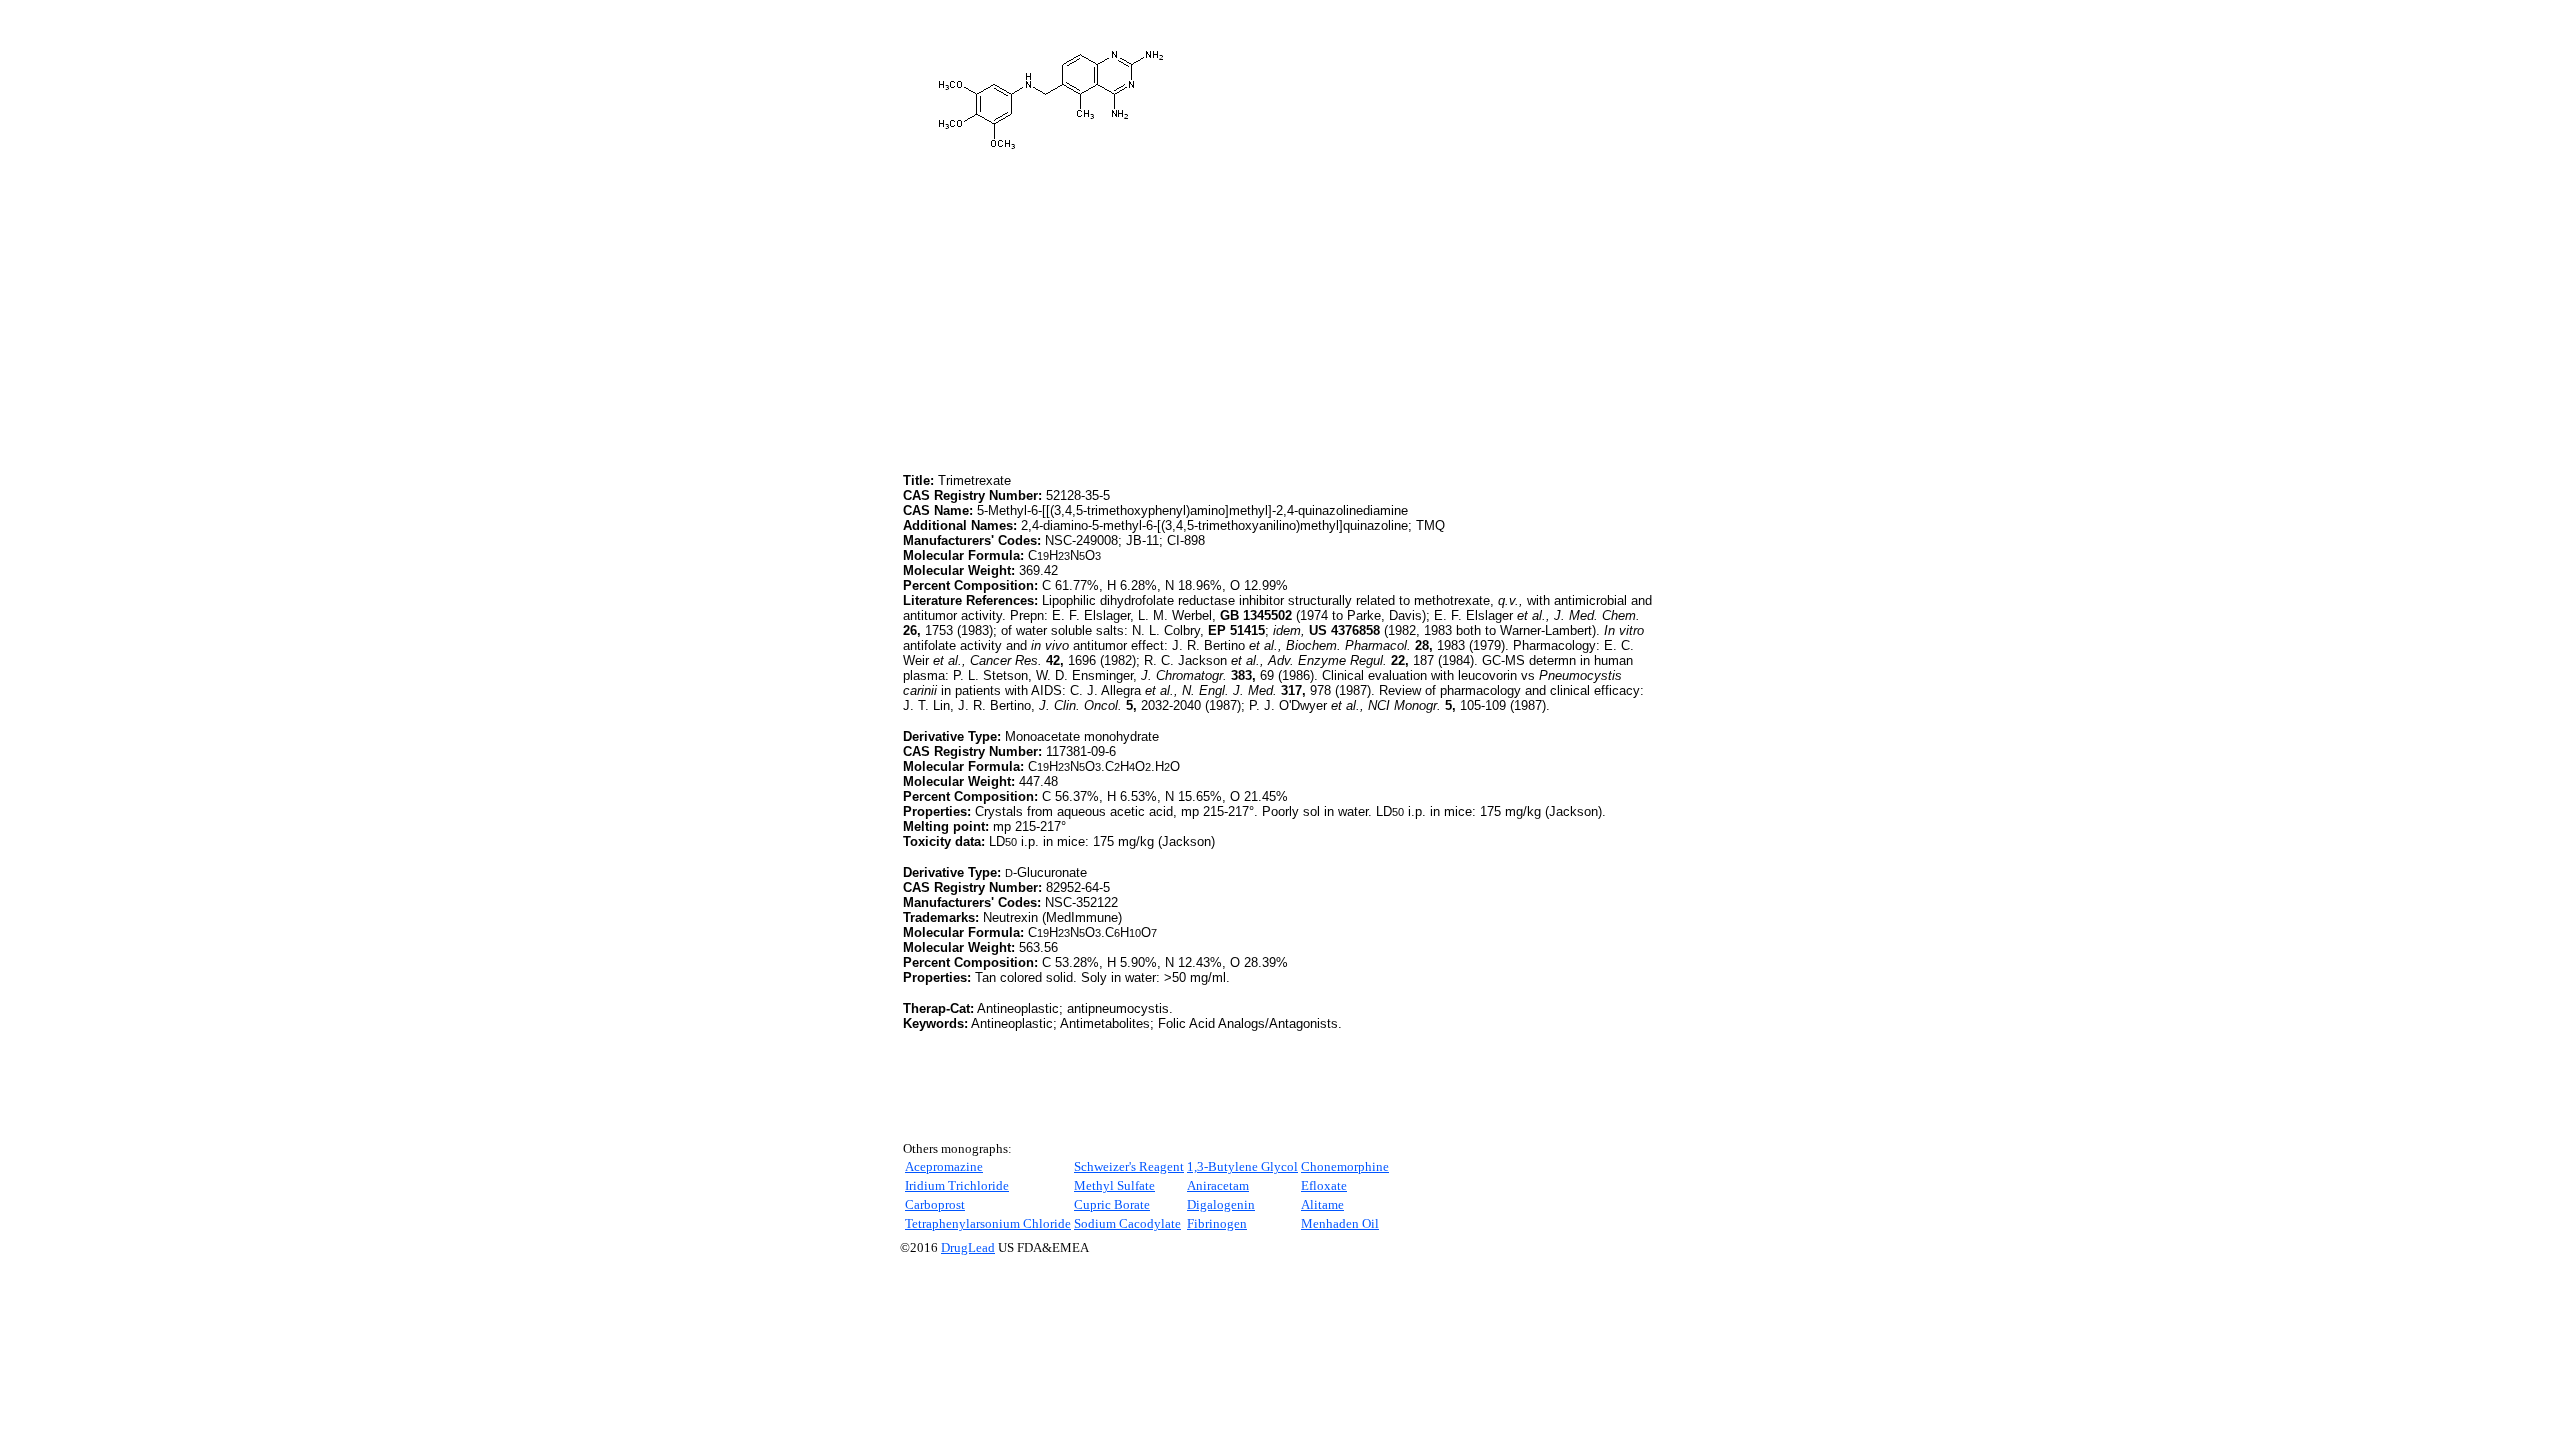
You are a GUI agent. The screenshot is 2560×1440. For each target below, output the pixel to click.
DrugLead (968, 1247)
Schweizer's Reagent (1129, 1166)
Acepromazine (944, 1166)
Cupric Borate (1112, 1204)
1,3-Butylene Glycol (1242, 1166)
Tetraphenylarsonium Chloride (988, 1223)
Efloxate (1324, 1185)
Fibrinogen (1217, 1223)
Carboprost (935, 1204)
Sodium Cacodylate (1127, 1223)
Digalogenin (1221, 1204)
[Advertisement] (1071, 329)
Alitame (1322, 1204)
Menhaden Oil (1340, 1223)
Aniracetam (1218, 1185)
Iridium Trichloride (957, 1185)
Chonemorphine (1345, 1166)
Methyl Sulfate (1114, 1185)
